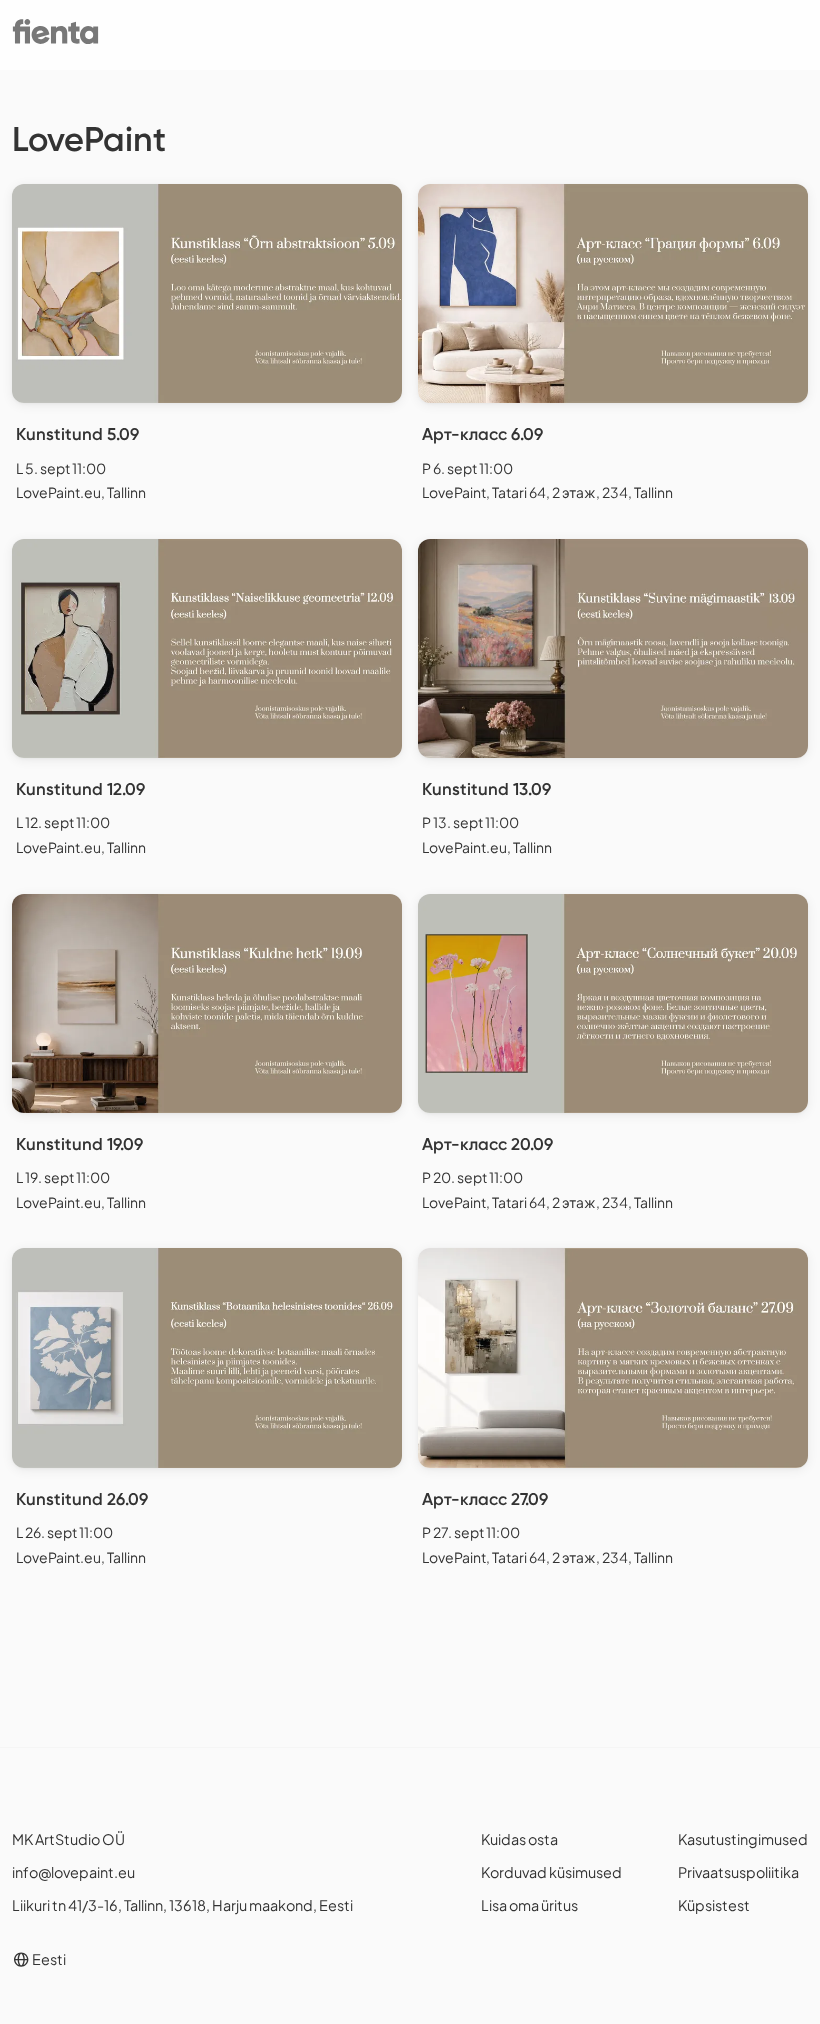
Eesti (48, 1959)
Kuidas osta (519, 1839)
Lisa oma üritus (529, 1905)
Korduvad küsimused (551, 1872)
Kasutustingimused (743, 1839)
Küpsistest (714, 1905)
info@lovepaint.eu (73, 1872)
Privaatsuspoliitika (738, 1872)
